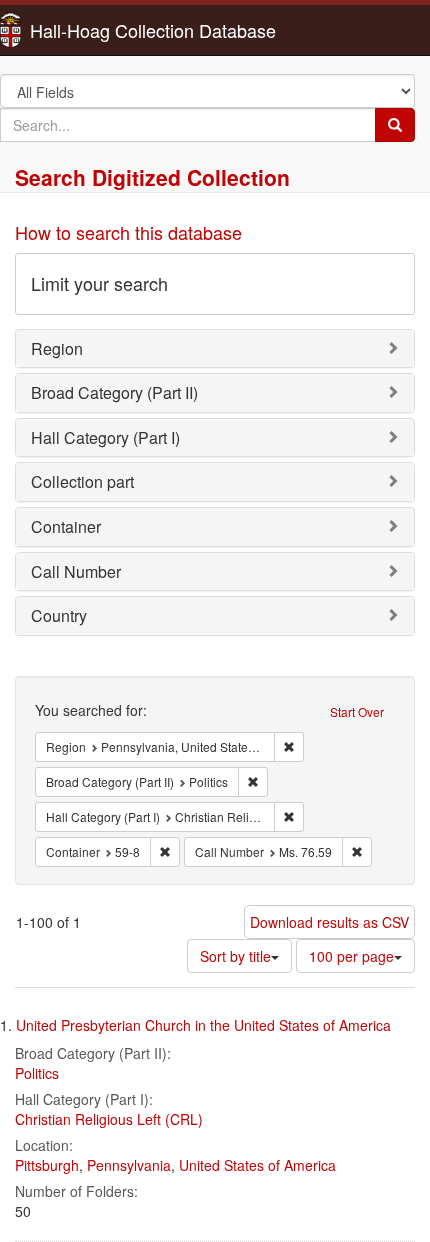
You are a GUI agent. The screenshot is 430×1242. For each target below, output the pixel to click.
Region (57, 348)
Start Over (357, 711)
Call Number (76, 571)
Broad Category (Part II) (114, 392)
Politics (37, 1073)
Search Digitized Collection (152, 177)
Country (59, 615)
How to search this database (128, 232)
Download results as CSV (329, 922)
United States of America (257, 1165)
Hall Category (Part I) (105, 437)
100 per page (351, 956)
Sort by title (235, 956)
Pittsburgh (47, 1165)
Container (66, 526)
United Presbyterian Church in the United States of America (203, 1025)
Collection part (82, 481)
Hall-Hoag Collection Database (90, 30)
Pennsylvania (129, 1165)
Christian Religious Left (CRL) (109, 1119)
